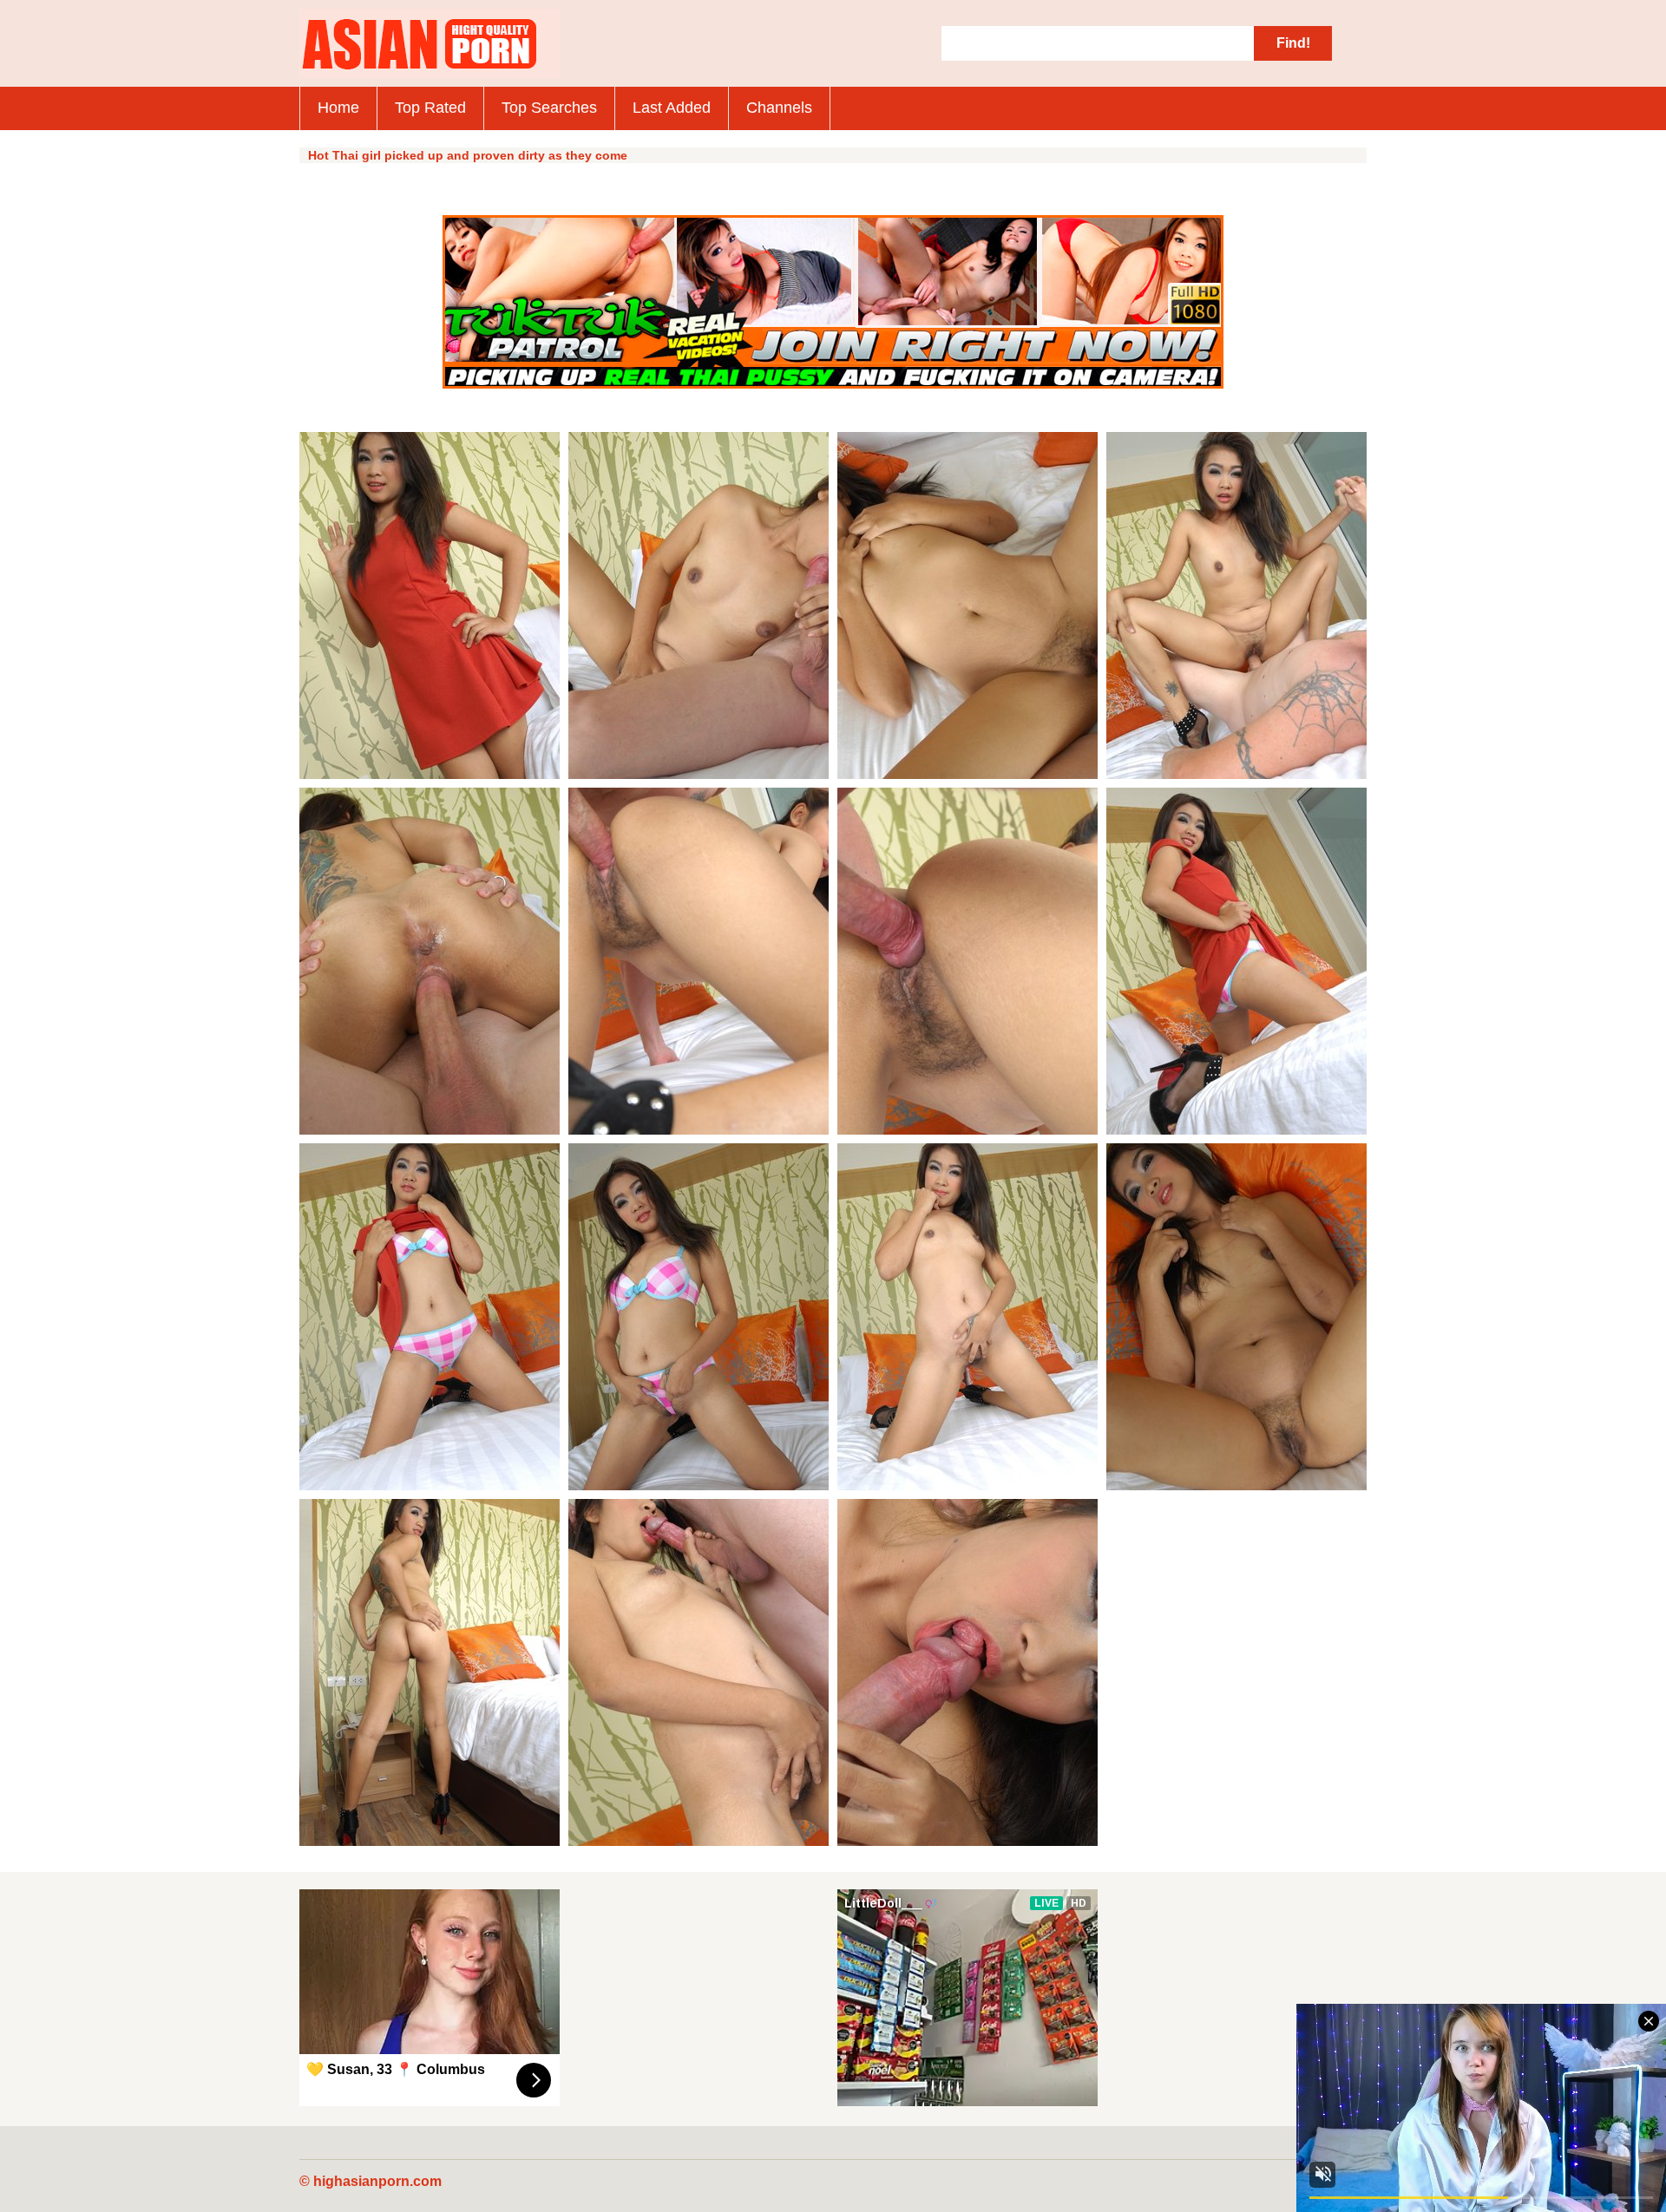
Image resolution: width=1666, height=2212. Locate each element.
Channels (779, 108)
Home (338, 108)
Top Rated (430, 108)
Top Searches (549, 108)
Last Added (672, 108)
